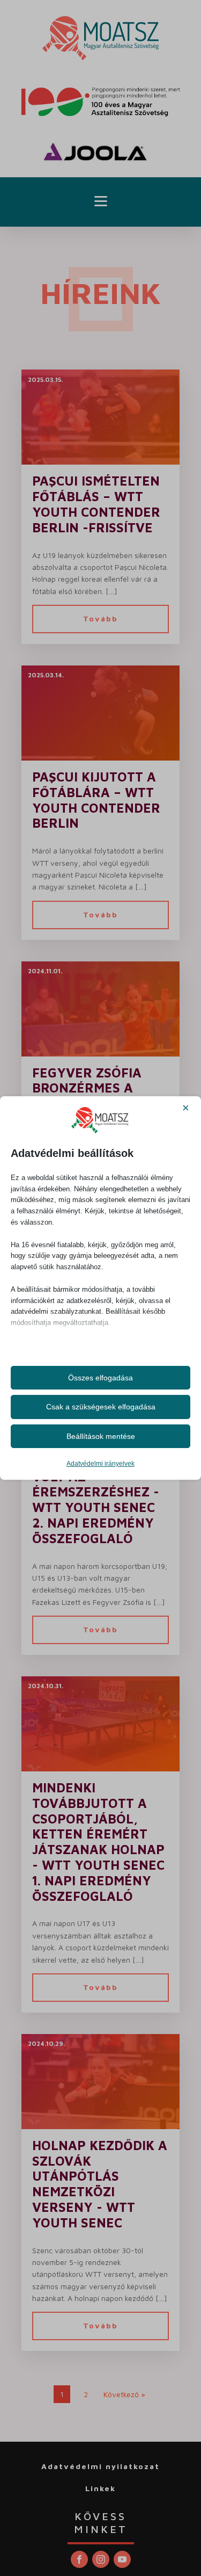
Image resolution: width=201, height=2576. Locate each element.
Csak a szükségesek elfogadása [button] (101, 1407)
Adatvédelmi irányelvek (100, 1464)
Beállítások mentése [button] (101, 1436)
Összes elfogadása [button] (100, 1378)
